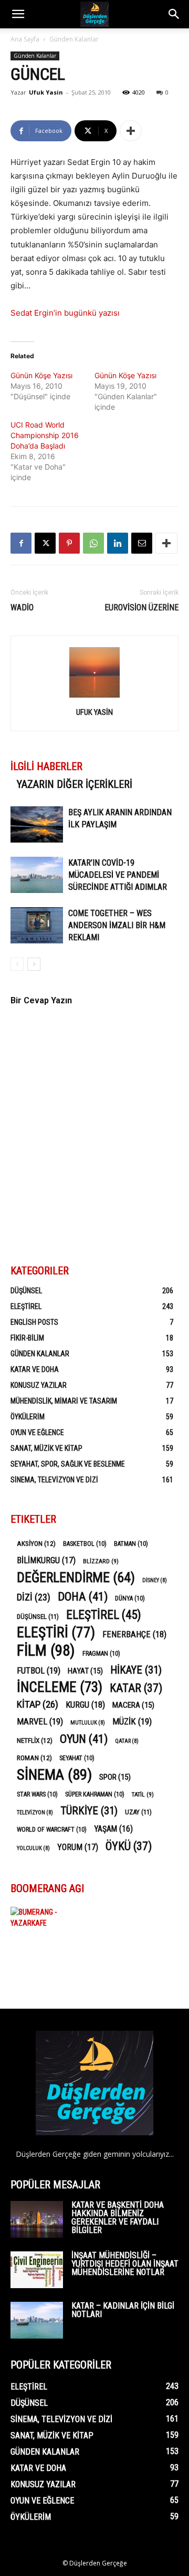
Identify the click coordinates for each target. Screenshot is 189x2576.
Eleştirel (26, 1306)
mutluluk (88, 1723)
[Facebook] (21, 543)
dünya (130, 1598)
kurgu (85, 1705)
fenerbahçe (134, 1634)
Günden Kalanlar (74, 39)
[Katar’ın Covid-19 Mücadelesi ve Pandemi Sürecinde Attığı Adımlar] (37, 875)
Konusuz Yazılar (39, 1385)
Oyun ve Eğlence (37, 1432)
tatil (143, 1794)
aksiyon (36, 1543)
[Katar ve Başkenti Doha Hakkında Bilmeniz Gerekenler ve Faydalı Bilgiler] (37, 2219)
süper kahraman (95, 1794)
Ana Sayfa (25, 39)
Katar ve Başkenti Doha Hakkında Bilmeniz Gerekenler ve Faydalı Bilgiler (118, 2217)
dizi (34, 1597)
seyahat (77, 1758)
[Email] (142, 543)
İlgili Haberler (46, 766)
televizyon (35, 1812)
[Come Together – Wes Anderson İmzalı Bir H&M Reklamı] (37, 925)
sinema (54, 1775)
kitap (38, 1704)
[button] (18, 14)
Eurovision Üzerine (141, 607)
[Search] (174, 14)
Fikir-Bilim (27, 1338)
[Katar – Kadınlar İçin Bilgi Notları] (37, 2320)
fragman (101, 1654)
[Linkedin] (118, 543)
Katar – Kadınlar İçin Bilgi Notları (123, 2310)
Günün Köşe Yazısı (41, 375)
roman (34, 1758)
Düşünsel (26, 1291)
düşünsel (38, 1617)
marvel (40, 1721)
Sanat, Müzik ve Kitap (46, 1448)
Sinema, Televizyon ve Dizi (54, 1480)
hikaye (136, 1670)
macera (133, 1705)
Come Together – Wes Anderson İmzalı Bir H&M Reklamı (117, 925)
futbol (39, 1670)
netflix (35, 1740)
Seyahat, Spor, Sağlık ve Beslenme (68, 1464)
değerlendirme (76, 1578)
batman (131, 1544)
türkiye (89, 1811)
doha (83, 1597)
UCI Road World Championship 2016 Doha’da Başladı (45, 435)
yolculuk (33, 1848)
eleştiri (56, 1633)
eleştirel (104, 1615)
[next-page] (34, 964)
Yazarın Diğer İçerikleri (75, 784)
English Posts (34, 1322)
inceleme (60, 1687)
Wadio (22, 607)
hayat (85, 1671)
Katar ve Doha (35, 1369)
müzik (132, 1721)
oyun (84, 1739)
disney (155, 1580)
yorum (78, 1847)
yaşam (113, 1829)
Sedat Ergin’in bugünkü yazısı (65, 313)
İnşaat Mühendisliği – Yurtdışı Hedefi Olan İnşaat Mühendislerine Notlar (125, 2264)
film (46, 1651)
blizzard (101, 1561)
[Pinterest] (69, 543)
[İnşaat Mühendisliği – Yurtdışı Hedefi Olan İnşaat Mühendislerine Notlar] (37, 2270)
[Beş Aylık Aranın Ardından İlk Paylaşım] (37, 824)
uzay (138, 1812)
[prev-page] (17, 964)
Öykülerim (28, 1417)
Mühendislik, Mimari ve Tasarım (64, 1401)
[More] (131, 131)
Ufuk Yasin (46, 92)
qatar (127, 1741)
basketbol (85, 1544)
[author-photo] (94, 697)
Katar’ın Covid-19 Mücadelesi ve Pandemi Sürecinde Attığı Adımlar (118, 875)
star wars (37, 1794)
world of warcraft (52, 1830)
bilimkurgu (46, 1560)
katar (136, 1688)
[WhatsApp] (93, 543)
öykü (129, 1846)
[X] (45, 543)
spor (115, 1777)
